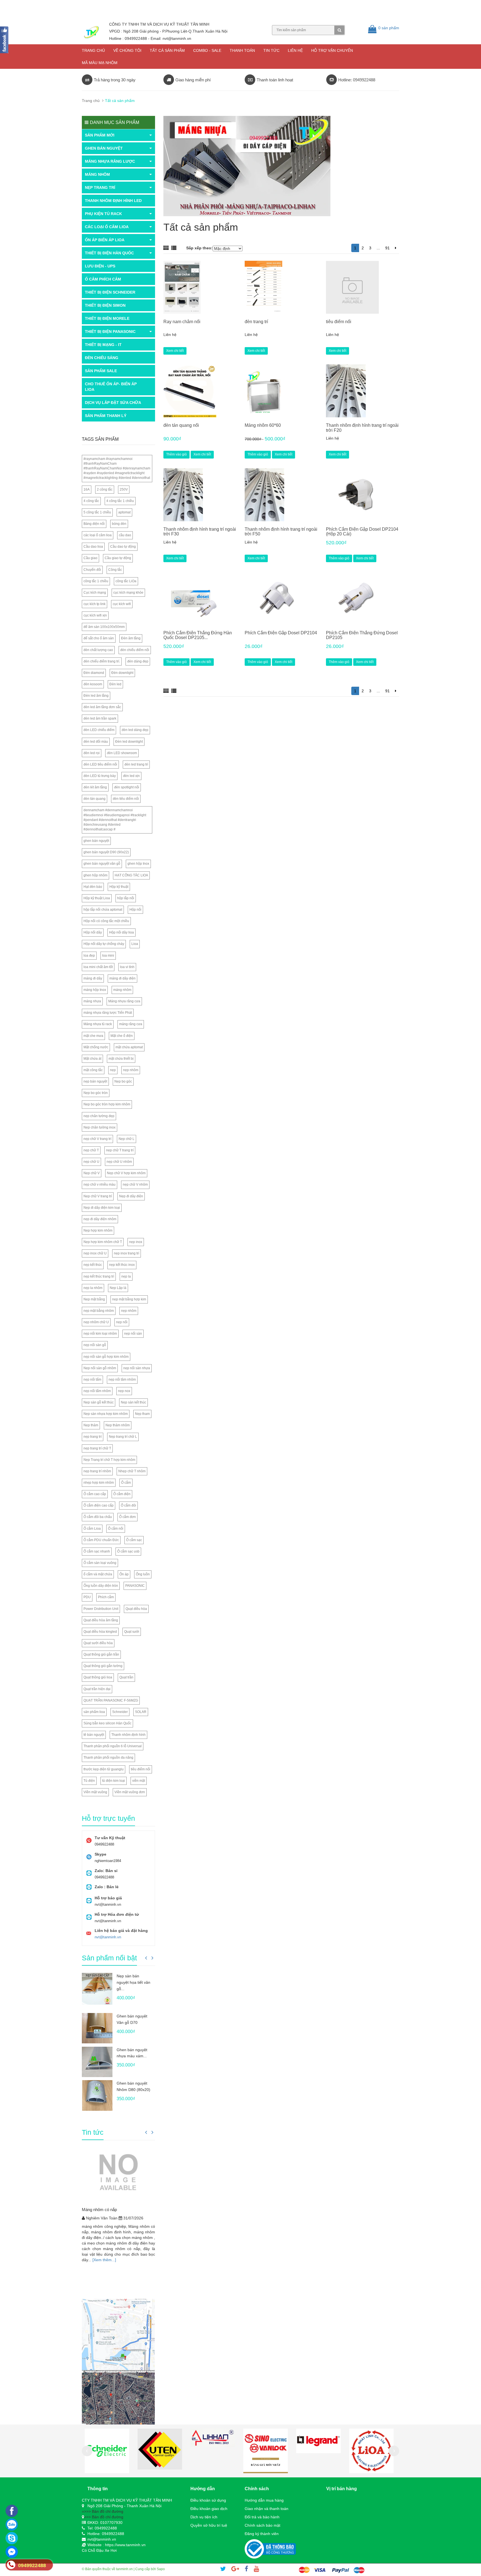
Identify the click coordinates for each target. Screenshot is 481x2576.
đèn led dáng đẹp (135, 730)
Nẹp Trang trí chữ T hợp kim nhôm (109, 1460)
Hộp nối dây (93, 932)
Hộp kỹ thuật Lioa (97, 898)
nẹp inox (136, 1242)
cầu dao (125, 535)
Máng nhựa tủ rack (98, 1024)
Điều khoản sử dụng (208, 2500)
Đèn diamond (94, 673)
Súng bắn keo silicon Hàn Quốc (107, 1723)
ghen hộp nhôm (95, 875)
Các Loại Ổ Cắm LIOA (107, 227)
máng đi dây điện (122, 978)
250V (124, 489)
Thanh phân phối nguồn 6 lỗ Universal (113, 1746)
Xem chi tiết (175, 351)
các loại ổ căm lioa (98, 535)
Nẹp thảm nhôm (118, 1425)
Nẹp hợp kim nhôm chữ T (103, 1242)
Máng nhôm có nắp (99, 2210)
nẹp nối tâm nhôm (122, 1380)
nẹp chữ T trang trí (120, 1150)
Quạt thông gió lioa (98, 1677)
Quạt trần (126, 1677)
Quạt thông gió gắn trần (101, 1654)
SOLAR (141, 1712)
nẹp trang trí (93, 1437)
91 (387, 248)
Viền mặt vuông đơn (130, 1792)
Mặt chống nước (96, 1047)
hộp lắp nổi (126, 898)
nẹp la (126, 1276)
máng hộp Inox (95, 990)
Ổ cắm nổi (116, 1529)
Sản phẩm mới (100, 135)
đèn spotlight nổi (127, 787)
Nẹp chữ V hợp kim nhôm (126, 1173)
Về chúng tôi (127, 50)
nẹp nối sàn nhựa (137, 1368)
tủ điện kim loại (114, 1781)
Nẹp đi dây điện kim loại (102, 1208)
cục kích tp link (95, 604)
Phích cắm (106, 1597)
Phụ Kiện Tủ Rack (103, 214)
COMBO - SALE (207, 50)
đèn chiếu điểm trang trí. (102, 661)
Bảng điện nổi (94, 524)
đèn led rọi (92, 753)
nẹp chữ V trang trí (97, 1139)
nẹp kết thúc (93, 1265)
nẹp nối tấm (92, 1380)
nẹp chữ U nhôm (119, 1162)
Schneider (120, 1712)
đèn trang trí (256, 322)
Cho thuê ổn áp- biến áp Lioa (111, 387)
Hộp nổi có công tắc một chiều (106, 921)
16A (87, 489)
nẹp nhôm (131, 1070)
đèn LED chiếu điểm (99, 730)
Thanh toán (242, 50)
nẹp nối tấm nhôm (97, 1391)
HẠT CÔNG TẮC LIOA (131, 875)
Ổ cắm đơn (127, 1517)
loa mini (108, 956)
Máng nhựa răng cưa (124, 1001)
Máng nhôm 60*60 (263, 425)
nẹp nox (124, 1391)
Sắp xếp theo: (199, 248)
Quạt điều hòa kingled (100, 1632)
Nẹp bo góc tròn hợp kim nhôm (107, 1104)
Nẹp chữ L (127, 1139)
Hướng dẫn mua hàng (264, 2500)
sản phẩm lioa (94, 1712)
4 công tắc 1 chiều (120, 501)
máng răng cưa (131, 1024)
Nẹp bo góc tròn (96, 1093)
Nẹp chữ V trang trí (98, 1196)
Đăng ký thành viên (262, 2534)
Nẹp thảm (91, 1425)
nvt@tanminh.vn (108, 1937)
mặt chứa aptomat (129, 1047)
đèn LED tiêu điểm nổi (100, 764)
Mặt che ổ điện (122, 1036)
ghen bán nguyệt (96, 841)
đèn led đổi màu (96, 742)
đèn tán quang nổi (181, 425)
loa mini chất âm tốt (98, 967)
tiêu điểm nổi (339, 322)
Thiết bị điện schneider (110, 292)
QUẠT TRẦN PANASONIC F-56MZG (111, 1700)
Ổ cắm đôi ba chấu (98, 1517)
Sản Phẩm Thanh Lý (106, 416)
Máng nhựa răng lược (110, 161)
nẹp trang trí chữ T (97, 1448)
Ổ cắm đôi (128, 1505)
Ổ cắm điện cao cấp (99, 1505)
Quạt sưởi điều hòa (98, 1643)
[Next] (396, 248)
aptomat (124, 512)
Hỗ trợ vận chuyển (332, 50)
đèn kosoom (93, 684)
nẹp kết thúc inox (122, 1265)
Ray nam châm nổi (182, 322)
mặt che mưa (93, 1036)
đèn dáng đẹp (138, 661)
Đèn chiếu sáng (102, 358)
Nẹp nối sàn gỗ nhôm (100, 1368)
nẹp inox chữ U (95, 1253)
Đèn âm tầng (131, 638)
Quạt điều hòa (136, 1609)
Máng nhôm (97, 174)
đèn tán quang (95, 799)
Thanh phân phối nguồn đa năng (108, 1758)
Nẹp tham (142, 1414)
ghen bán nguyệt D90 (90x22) (106, 852)
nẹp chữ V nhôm (135, 1185)
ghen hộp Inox (138, 864)
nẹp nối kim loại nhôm (100, 1334)
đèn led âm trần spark (100, 718)
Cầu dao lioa (93, 547)
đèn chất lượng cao (98, 650)
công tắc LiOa (126, 581)
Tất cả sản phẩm (167, 50)
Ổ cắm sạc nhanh (97, 1551)
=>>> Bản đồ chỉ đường (103, 2511)
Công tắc (115, 570)
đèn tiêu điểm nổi (126, 799)
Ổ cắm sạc (134, 1540)
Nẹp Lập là (118, 1288)
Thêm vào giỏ (176, 454)
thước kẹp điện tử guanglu (104, 1769)
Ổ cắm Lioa (92, 1529)
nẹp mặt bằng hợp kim (129, 1299)
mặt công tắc (93, 1070)
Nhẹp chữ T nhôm (132, 1471)
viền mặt (139, 1781)
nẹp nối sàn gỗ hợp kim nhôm (106, 1357)
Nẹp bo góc (123, 1081)
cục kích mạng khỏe (128, 593)
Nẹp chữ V (92, 1173)
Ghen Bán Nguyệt (104, 148)
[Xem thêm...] (104, 2260)
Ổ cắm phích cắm (103, 279)
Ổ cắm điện (122, 1494)
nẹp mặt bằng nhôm (99, 1311)
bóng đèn (119, 524)
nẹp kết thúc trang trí (99, 1276)
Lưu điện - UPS (100, 266)
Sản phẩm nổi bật (109, 1958)
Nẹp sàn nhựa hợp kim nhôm (106, 1414)
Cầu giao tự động (118, 558)
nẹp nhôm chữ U (96, 1322)
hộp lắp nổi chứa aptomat (103, 910)
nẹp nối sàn (133, 1334)
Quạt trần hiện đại (97, 1689)
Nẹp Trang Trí (100, 187)
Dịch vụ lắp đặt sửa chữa (113, 403)
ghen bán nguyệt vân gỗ (102, 864)
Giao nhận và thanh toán (267, 2509)
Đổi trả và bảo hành (262, 2517)
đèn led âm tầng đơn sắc (102, 707)
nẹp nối (122, 1322)
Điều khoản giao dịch (209, 2509)
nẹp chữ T (91, 1150)
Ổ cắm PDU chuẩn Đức (101, 1540)
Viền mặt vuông (95, 1792)
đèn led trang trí (136, 764)
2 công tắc (105, 489)
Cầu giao (90, 558)
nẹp (113, 1070)
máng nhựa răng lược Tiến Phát (108, 1013)
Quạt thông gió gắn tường (103, 1666)
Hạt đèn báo (93, 887)
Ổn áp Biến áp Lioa (105, 240)
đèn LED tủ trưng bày (100, 776)
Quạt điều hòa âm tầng (101, 1620)
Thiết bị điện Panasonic (110, 332)
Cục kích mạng (95, 593)
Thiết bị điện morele (107, 318)
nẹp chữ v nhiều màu (100, 1185)
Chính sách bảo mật (262, 2525)
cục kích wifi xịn (95, 615)
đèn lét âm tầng (95, 787)
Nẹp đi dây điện (131, 1196)
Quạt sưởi (132, 1632)
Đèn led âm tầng (96, 696)
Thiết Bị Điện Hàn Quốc (109, 253)
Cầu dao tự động (123, 547)
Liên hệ (295, 50)
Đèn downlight (122, 673)
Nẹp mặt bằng (94, 1299)
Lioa (135, 944)
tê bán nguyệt (94, 1735)
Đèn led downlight (129, 742)
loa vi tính (127, 967)
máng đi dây (93, 978)
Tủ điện (89, 1781)
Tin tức (271, 50)
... (378, 248)
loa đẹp (89, 956)
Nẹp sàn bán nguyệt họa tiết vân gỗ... (133, 1982)
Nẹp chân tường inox (100, 1127)
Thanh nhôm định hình (128, 1735)
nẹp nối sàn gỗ (95, 1345)
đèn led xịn (131, 776)
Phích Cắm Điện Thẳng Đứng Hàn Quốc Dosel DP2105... (198, 635)
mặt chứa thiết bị (121, 1059)
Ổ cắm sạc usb (128, 1551)
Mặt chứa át (92, 1059)
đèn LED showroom (122, 753)
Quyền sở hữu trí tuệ (209, 2525)
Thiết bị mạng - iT (103, 345)
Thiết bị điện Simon (105, 305)
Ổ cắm (126, 1483)
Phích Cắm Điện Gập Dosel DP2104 (281, 633)
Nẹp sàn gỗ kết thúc (99, 1402)
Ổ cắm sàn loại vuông (100, 1563)
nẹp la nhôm (93, 1288)
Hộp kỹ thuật (119, 887)
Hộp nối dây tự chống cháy (104, 944)
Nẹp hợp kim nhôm (98, 1230)
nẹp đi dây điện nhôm (100, 1219)
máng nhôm (122, 990)
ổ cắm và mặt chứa (98, 1574)
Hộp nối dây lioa (122, 932)
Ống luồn (143, 1574)
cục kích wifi (122, 604)
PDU (87, 1597)
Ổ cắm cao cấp (95, 1494)
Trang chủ (93, 50)
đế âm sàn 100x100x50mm (104, 627)
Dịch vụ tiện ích (204, 2517)
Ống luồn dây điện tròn (101, 1586)
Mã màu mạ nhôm (100, 63)
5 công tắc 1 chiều (97, 512)
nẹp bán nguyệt (95, 1081)
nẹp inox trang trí (127, 1253)
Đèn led (115, 684)
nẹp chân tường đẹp (99, 1116)
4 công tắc (91, 501)
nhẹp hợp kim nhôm (99, 1483)
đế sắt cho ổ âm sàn (99, 638)
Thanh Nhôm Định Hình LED (113, 201)
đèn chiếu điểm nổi (135, 650)
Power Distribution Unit (101, 1609)
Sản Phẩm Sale (101, 371)
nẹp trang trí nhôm (97, 1471)
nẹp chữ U (91, 1162)
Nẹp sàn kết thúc (133, 1402)
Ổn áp (124, 1574)
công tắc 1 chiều (96, 581)
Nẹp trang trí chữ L (123, 1437)
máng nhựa (92, 1001)
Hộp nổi (135, 910)
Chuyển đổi (92, 570)
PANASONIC (135, 1586)
